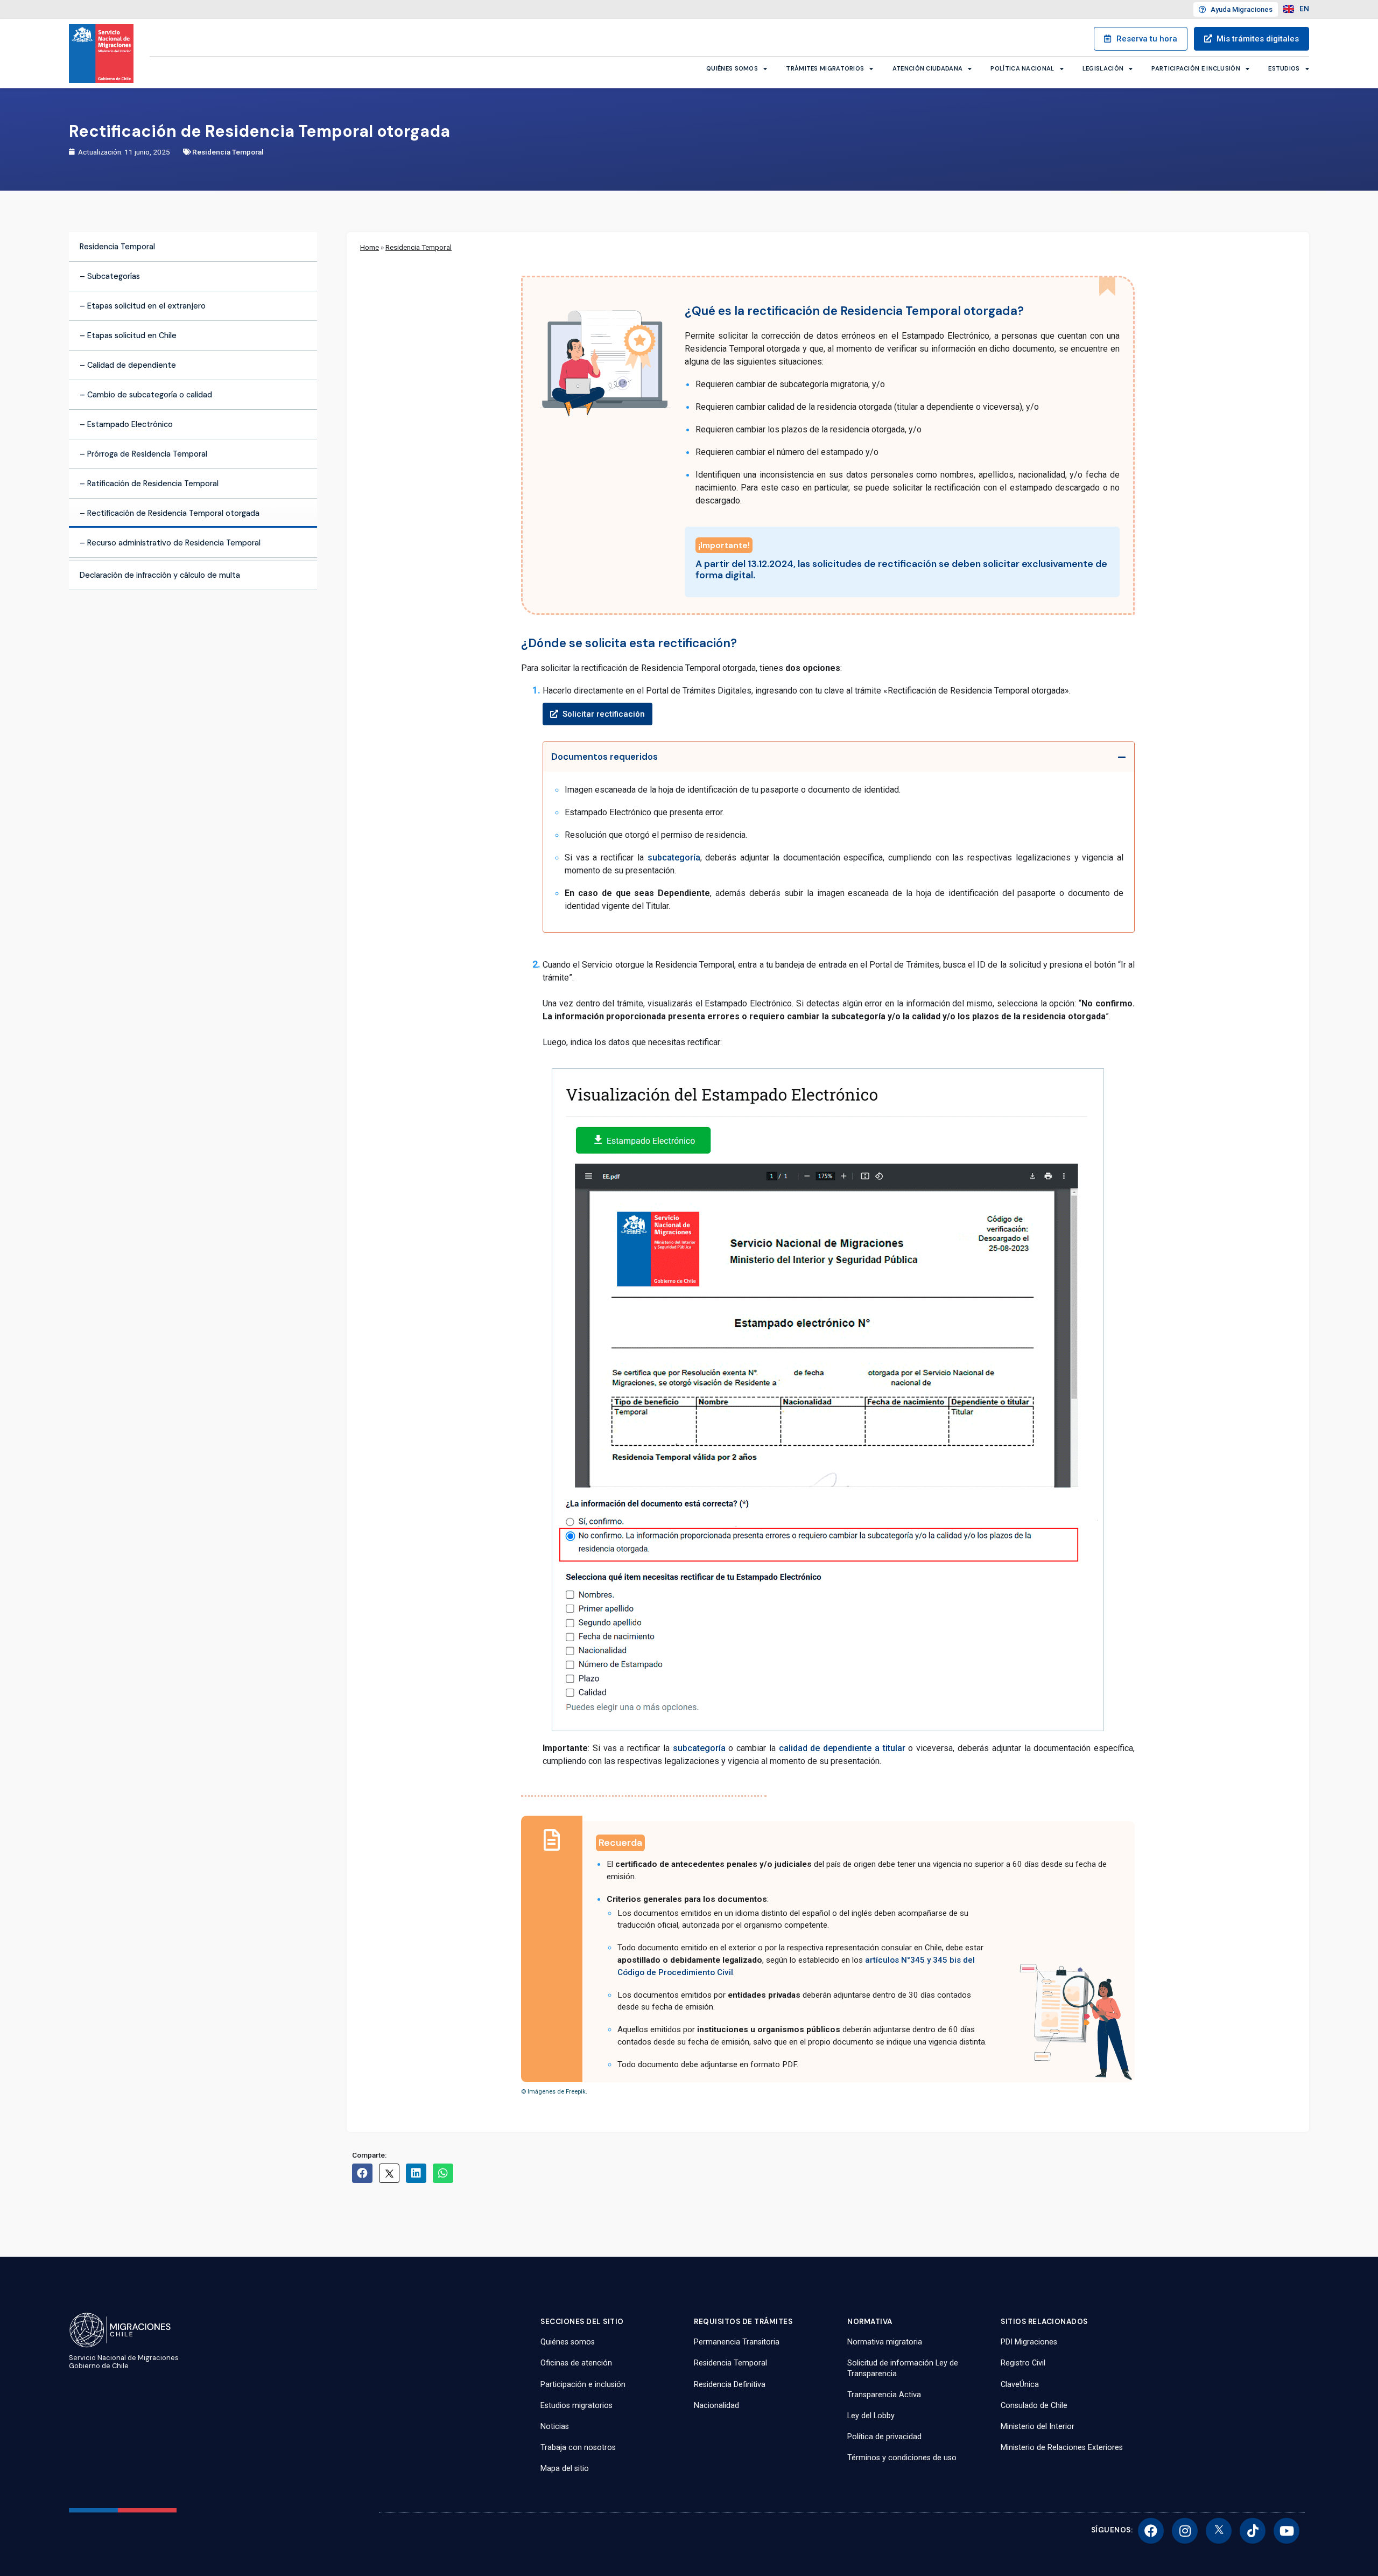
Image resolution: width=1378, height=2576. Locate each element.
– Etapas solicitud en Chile (128, 335)
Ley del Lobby (871, 2416)
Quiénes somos (732, 68)
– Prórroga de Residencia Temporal (143, 454)
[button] (839, 714)
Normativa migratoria (885, 2342)
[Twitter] (1219, 2531)
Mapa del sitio (565, 2469)
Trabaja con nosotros (578, 2448)
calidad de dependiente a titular (842, 1748)
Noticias (555, 2427)
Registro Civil (1023, 2363)
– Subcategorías (110, 276)
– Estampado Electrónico (126, 424)
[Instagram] (1185, 2531)
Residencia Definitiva (730, 2385)
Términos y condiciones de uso (902, 2458)
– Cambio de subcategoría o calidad (146, 395)
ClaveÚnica (1020, 2385)
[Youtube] (1286, 2531)
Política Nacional (1022, 68)
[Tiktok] (1253, 2531)
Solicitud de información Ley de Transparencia (903, 2368)
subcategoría (674, 857)
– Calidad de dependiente (128, 365)
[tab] (839, 757)
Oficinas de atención (576, 2363)
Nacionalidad (716, 2406)
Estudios (1284, 68)
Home (370, 247)
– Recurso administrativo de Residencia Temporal (170, 543)
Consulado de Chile (1034, 2406)
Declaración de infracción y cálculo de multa (160, 575)
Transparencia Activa (884, 2395)
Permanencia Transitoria (737, 2342)
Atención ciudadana (927, 68)
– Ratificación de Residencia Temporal (149, 484)
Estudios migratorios (576, 2406)
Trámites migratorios (825, 68)
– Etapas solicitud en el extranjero (143, 306)
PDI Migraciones (1029, 2342)
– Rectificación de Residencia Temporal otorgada (170, 513)
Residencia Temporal (228, 152)
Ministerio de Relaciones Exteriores (1062, 2448)
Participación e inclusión (1196, 68)
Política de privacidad (884, 2437)
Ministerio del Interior (1038, 2427)
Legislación (1103, 68)
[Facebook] (1151, 2531)
